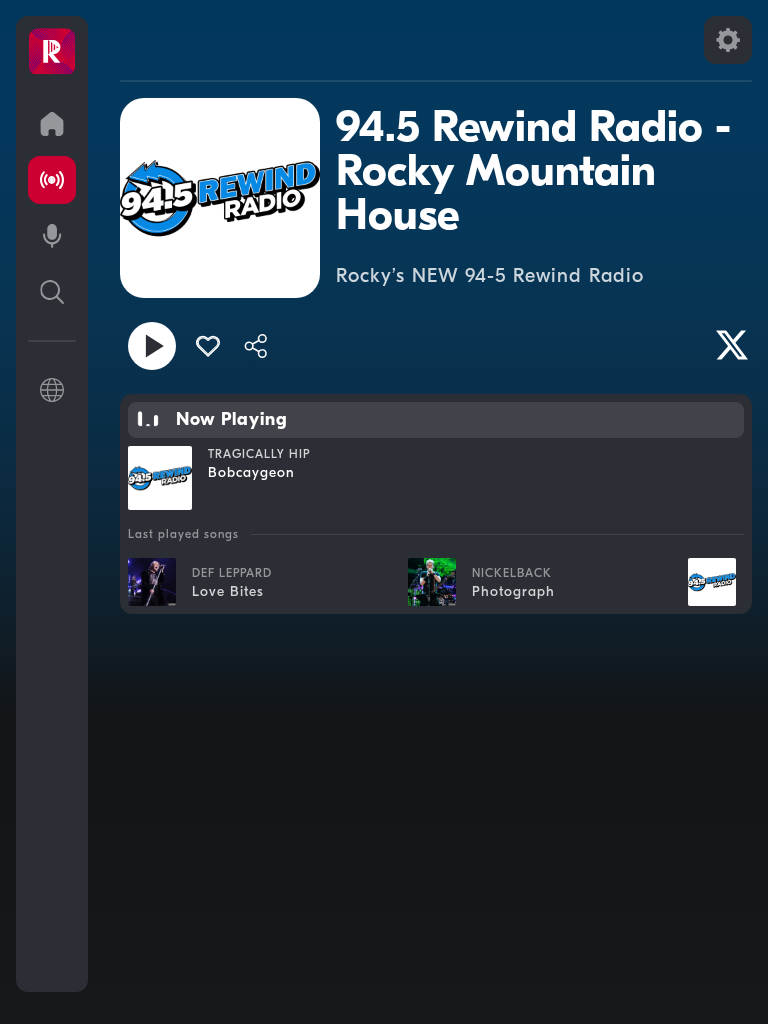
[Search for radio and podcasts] (52, 292)
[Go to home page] (52, 124)
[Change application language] (52, 390)
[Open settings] (728, 40)
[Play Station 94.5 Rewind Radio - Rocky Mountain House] (152, 346)
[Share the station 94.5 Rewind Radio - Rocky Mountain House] (256, 346)
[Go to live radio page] (52, 180)
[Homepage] (52, 52)
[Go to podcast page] (52, 236)
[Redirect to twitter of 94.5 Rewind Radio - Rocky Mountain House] (732, 345)
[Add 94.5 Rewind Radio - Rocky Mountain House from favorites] (208, 346)
